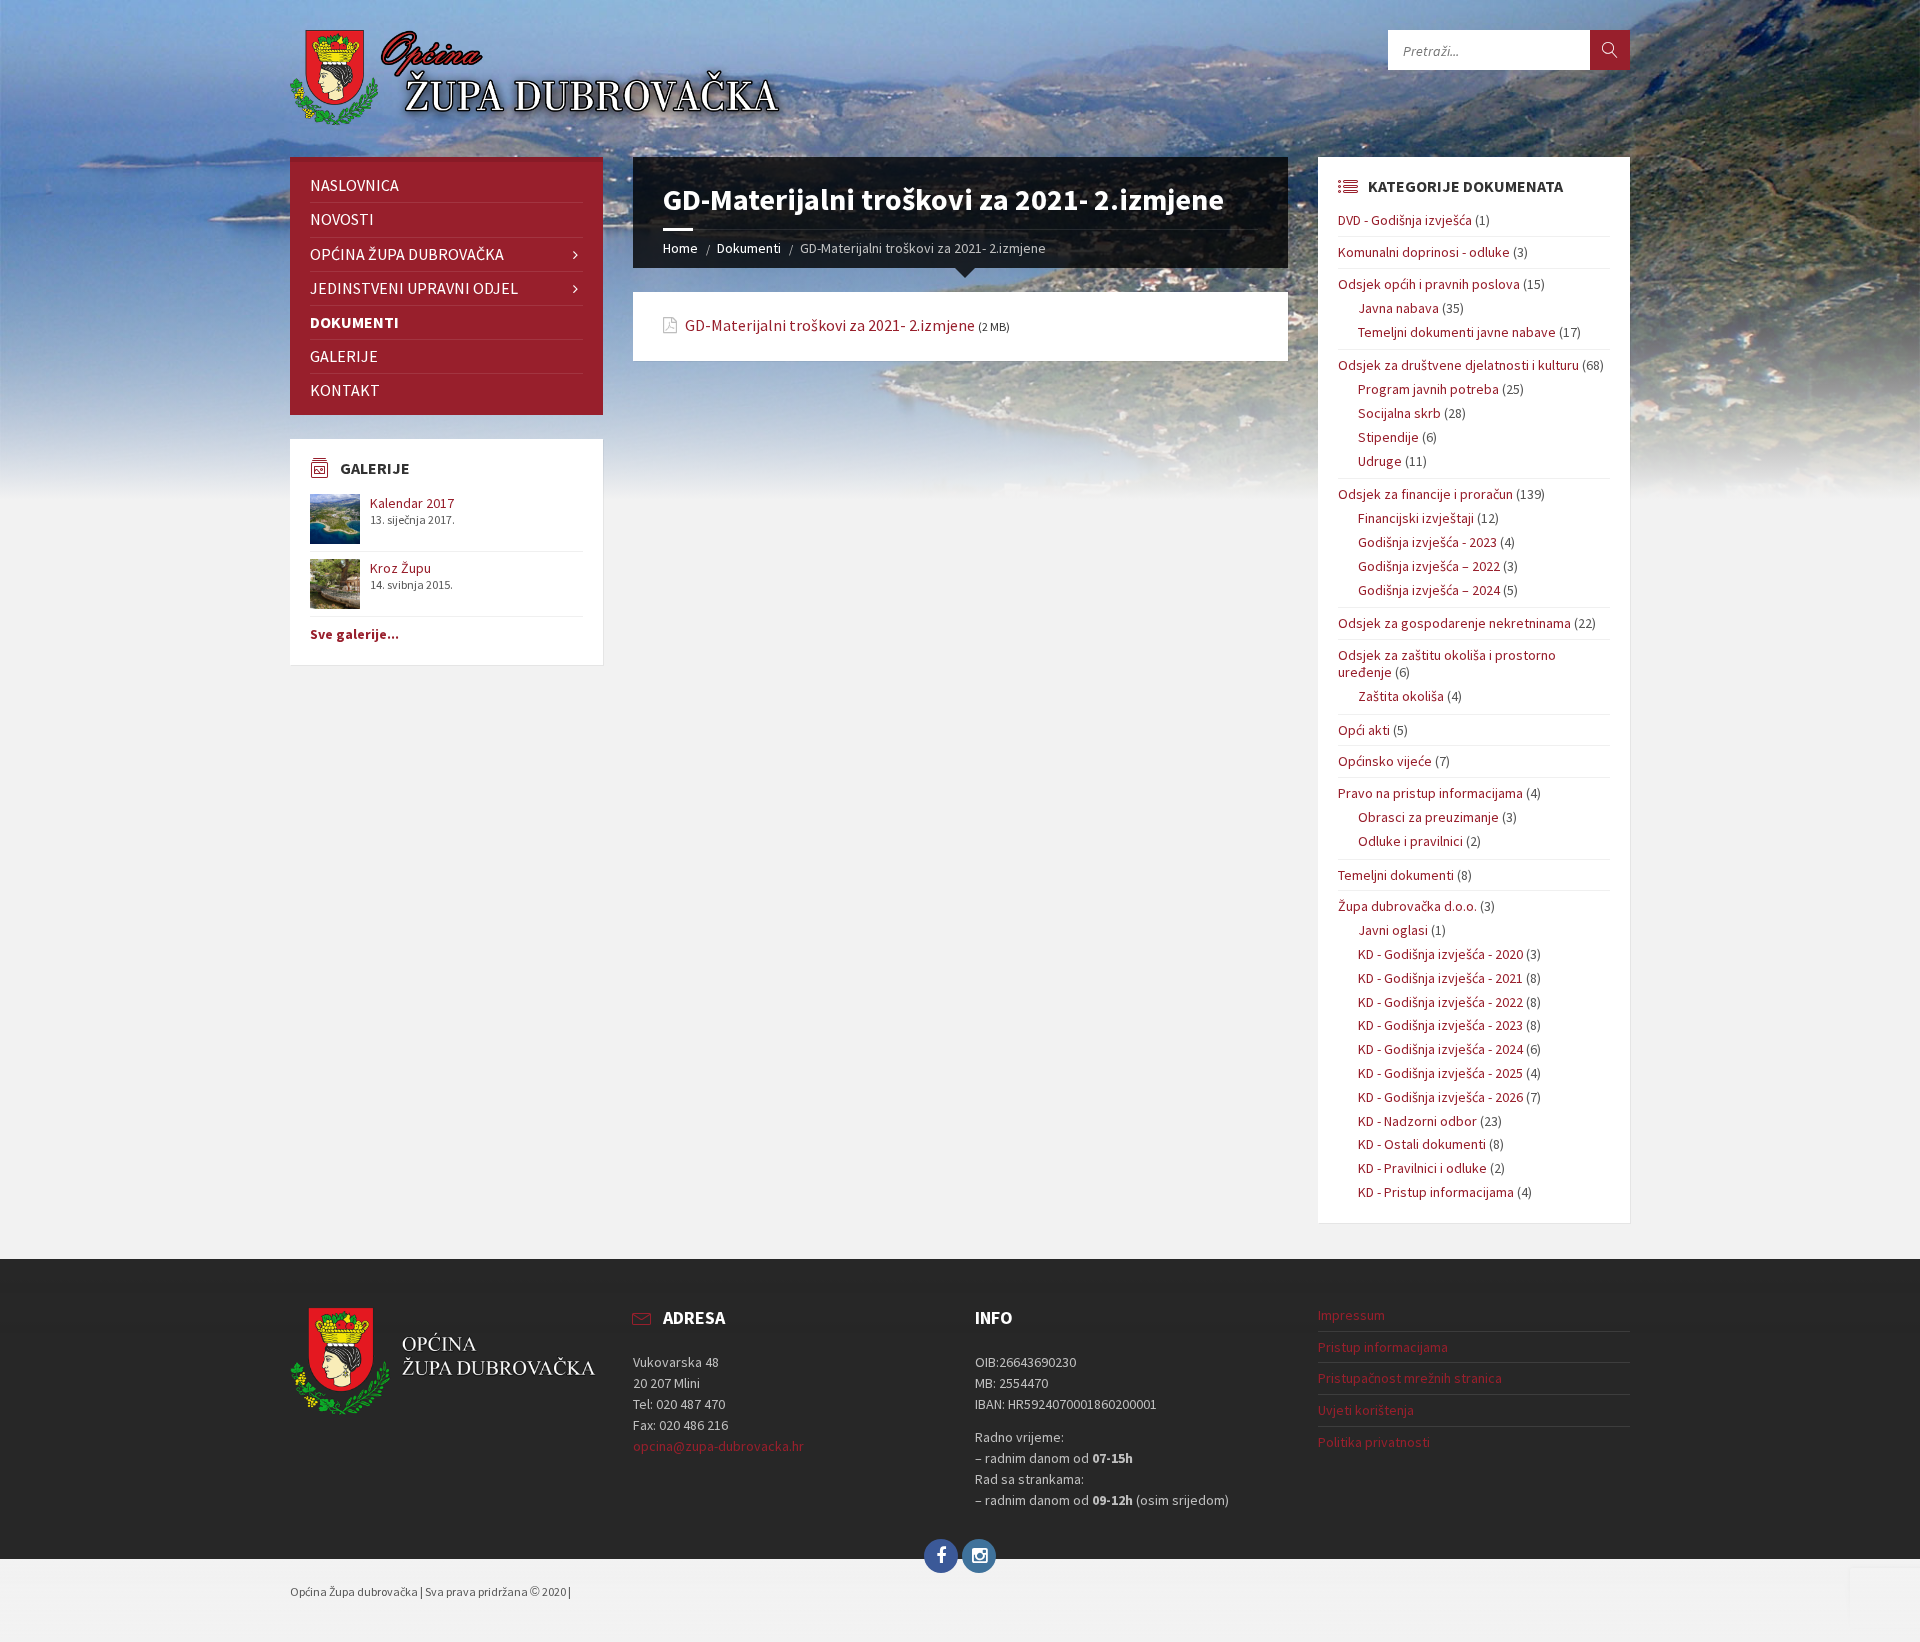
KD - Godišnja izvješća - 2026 (1440, 1097)
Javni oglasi (1393, 930)
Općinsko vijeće (1385, 761)
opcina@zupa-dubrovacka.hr (718, 1446)
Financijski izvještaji (1416, 518)
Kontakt (345, 390)
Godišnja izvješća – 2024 (1429, 590)
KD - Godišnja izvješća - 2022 (1440, 1002)
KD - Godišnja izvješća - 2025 (1440, 1073)
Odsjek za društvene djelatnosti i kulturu (1458, 365)
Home (680, 248)
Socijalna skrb (1399, 413)
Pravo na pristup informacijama (1430, 793)
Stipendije (1388, 437)
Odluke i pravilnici (1410, 841)
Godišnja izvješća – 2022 (1429, 566)
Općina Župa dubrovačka (407, 254)
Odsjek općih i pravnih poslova (1429, 284)
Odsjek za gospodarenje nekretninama (1454, 623)
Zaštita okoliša (1401, 696)
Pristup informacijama (1383, 1347)
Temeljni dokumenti (1396, 875)
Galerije (344, 356)
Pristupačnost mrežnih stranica (1410, 1378)
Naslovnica (354, 185)
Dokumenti (749, 248)
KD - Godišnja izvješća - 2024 (1440, 1049)
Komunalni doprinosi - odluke (1424, 252)
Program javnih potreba (1428, 389)
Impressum (1351, 1315)
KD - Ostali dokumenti (1422, 1144)
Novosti (342, 219)
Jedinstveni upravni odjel (414, 288)
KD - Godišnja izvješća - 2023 (1440, 1025)
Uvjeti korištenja (1366, 1410)
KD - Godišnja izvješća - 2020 (1440, 954)
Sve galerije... (354, 634)
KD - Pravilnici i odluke (1422, 1168)
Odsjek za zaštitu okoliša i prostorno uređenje (1447, 663)
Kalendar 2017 (412, 503)
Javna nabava (1398, 308)
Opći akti (1364, 730)
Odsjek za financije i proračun (1425, 494)
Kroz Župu (400, 568)
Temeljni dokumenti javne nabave (1457, 332)
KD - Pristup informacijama (1436, 1192)
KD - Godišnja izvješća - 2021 (1440, 978)
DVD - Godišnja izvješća (1405, 220)
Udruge (1380, 461)
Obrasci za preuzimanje (1428, 817)
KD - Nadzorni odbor (1417, 1121)
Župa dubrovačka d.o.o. (1407, 906)
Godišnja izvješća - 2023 (1427, 542)
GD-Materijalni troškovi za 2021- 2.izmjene (830, 325)
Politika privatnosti (1374, 1442)
